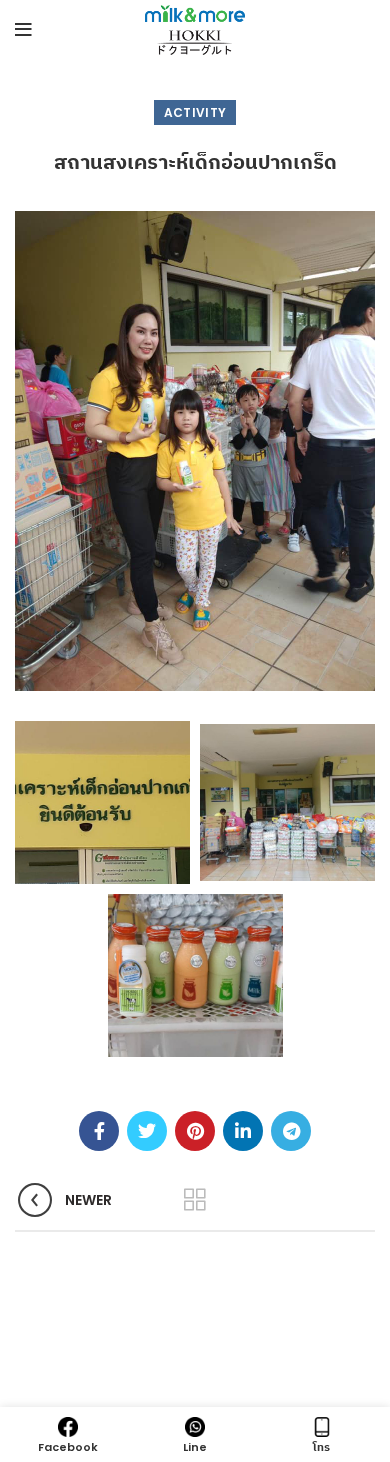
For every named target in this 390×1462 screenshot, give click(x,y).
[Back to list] (195, 1200)
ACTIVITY (195, 112)
